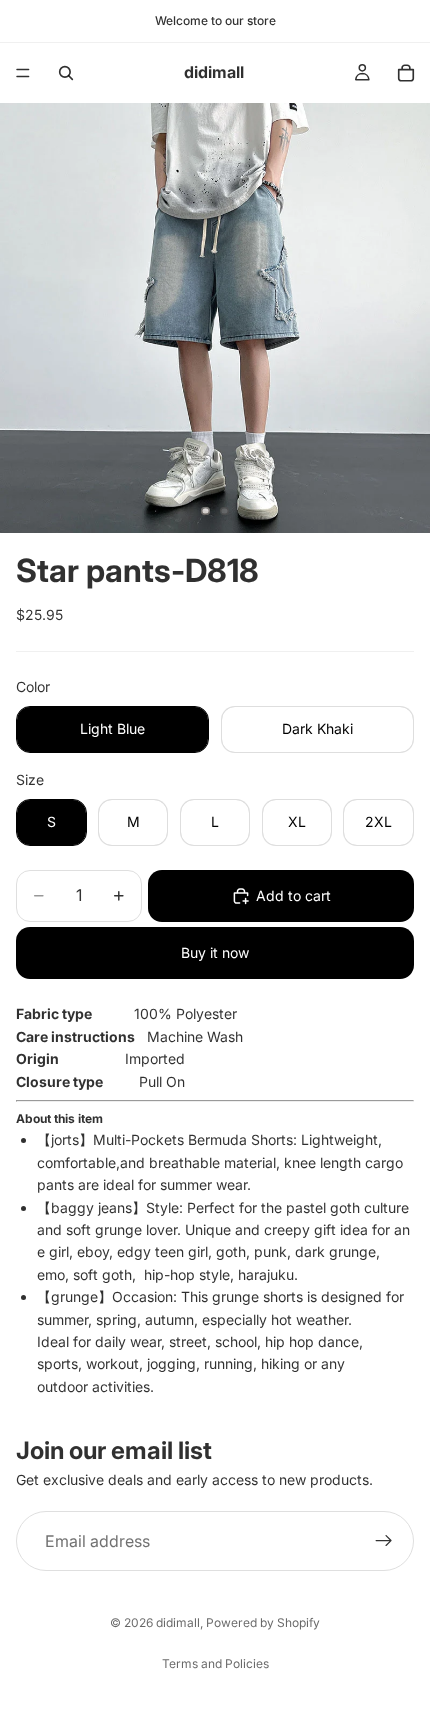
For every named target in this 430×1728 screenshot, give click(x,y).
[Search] (66, 73)
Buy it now (215, 952)
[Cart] (406, 73)
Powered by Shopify (263, 1622)
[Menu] (23, 73)
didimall (178, 1622)
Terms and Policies (215, 1663)
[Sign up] (384, 1542)
